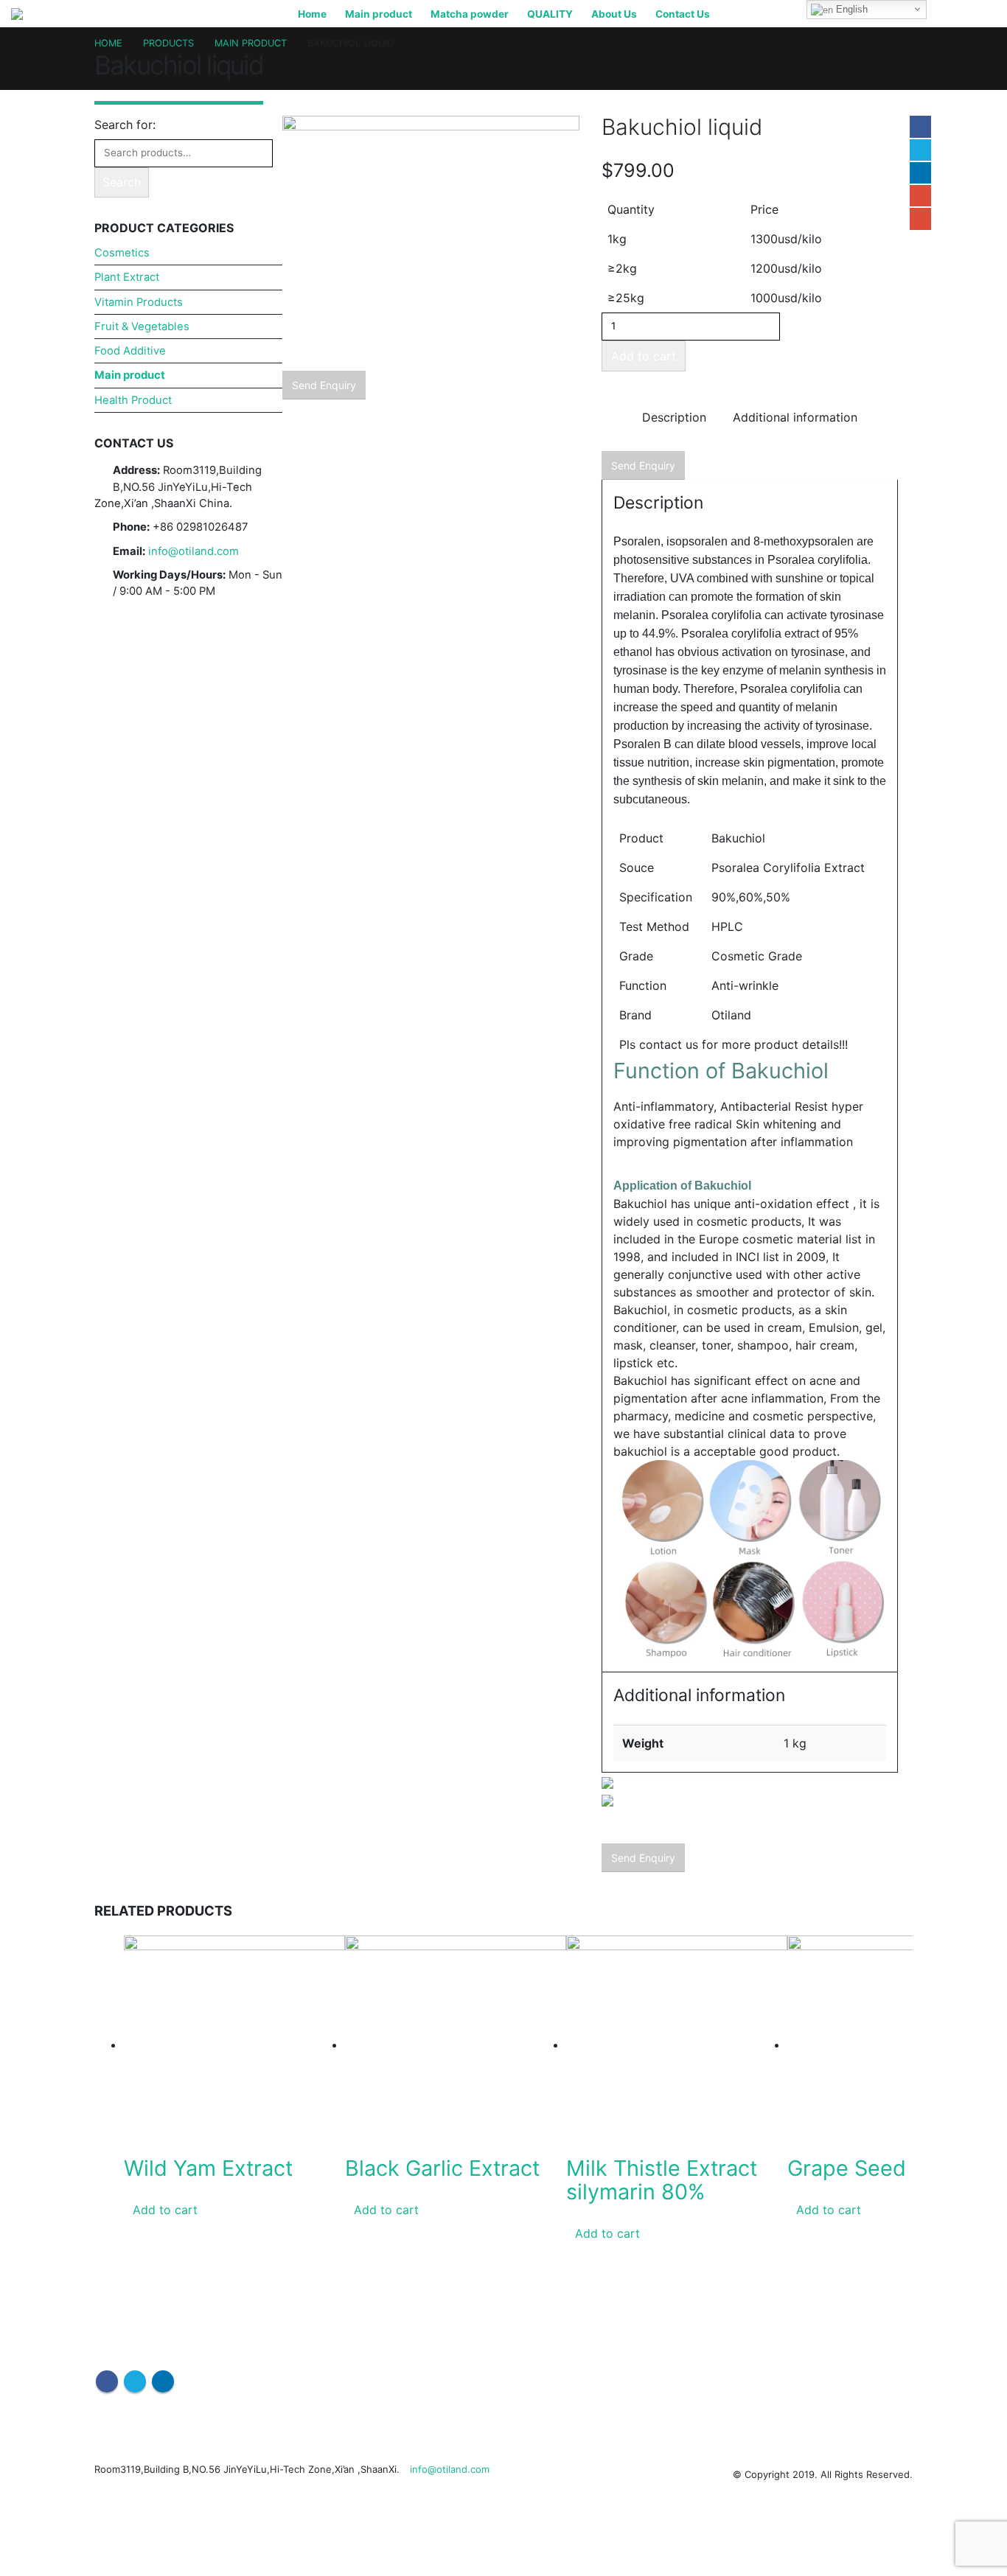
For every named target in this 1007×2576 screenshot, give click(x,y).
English (850, 9)
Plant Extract (127, 277)
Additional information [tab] (795, 417)
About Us (614, 14)
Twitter (920, 150)
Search (122, 182)
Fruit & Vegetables (142, 327)
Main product (379, 14)
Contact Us (683, 14)
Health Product (133, 400)
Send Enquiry (324, 385)
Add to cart (644, 356)
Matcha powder (470, 14)
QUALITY (550, 14)
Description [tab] (674, 417)
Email (920, 219)
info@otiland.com (194, 551)
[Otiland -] (37, 14)
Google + (920, 196)
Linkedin (163, 2381)
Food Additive (130, 351)
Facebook (920, 126)
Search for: (125, 125)
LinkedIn (920, 173)
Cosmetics (122, 253)
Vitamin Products (139, 302)
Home (312, 14)
